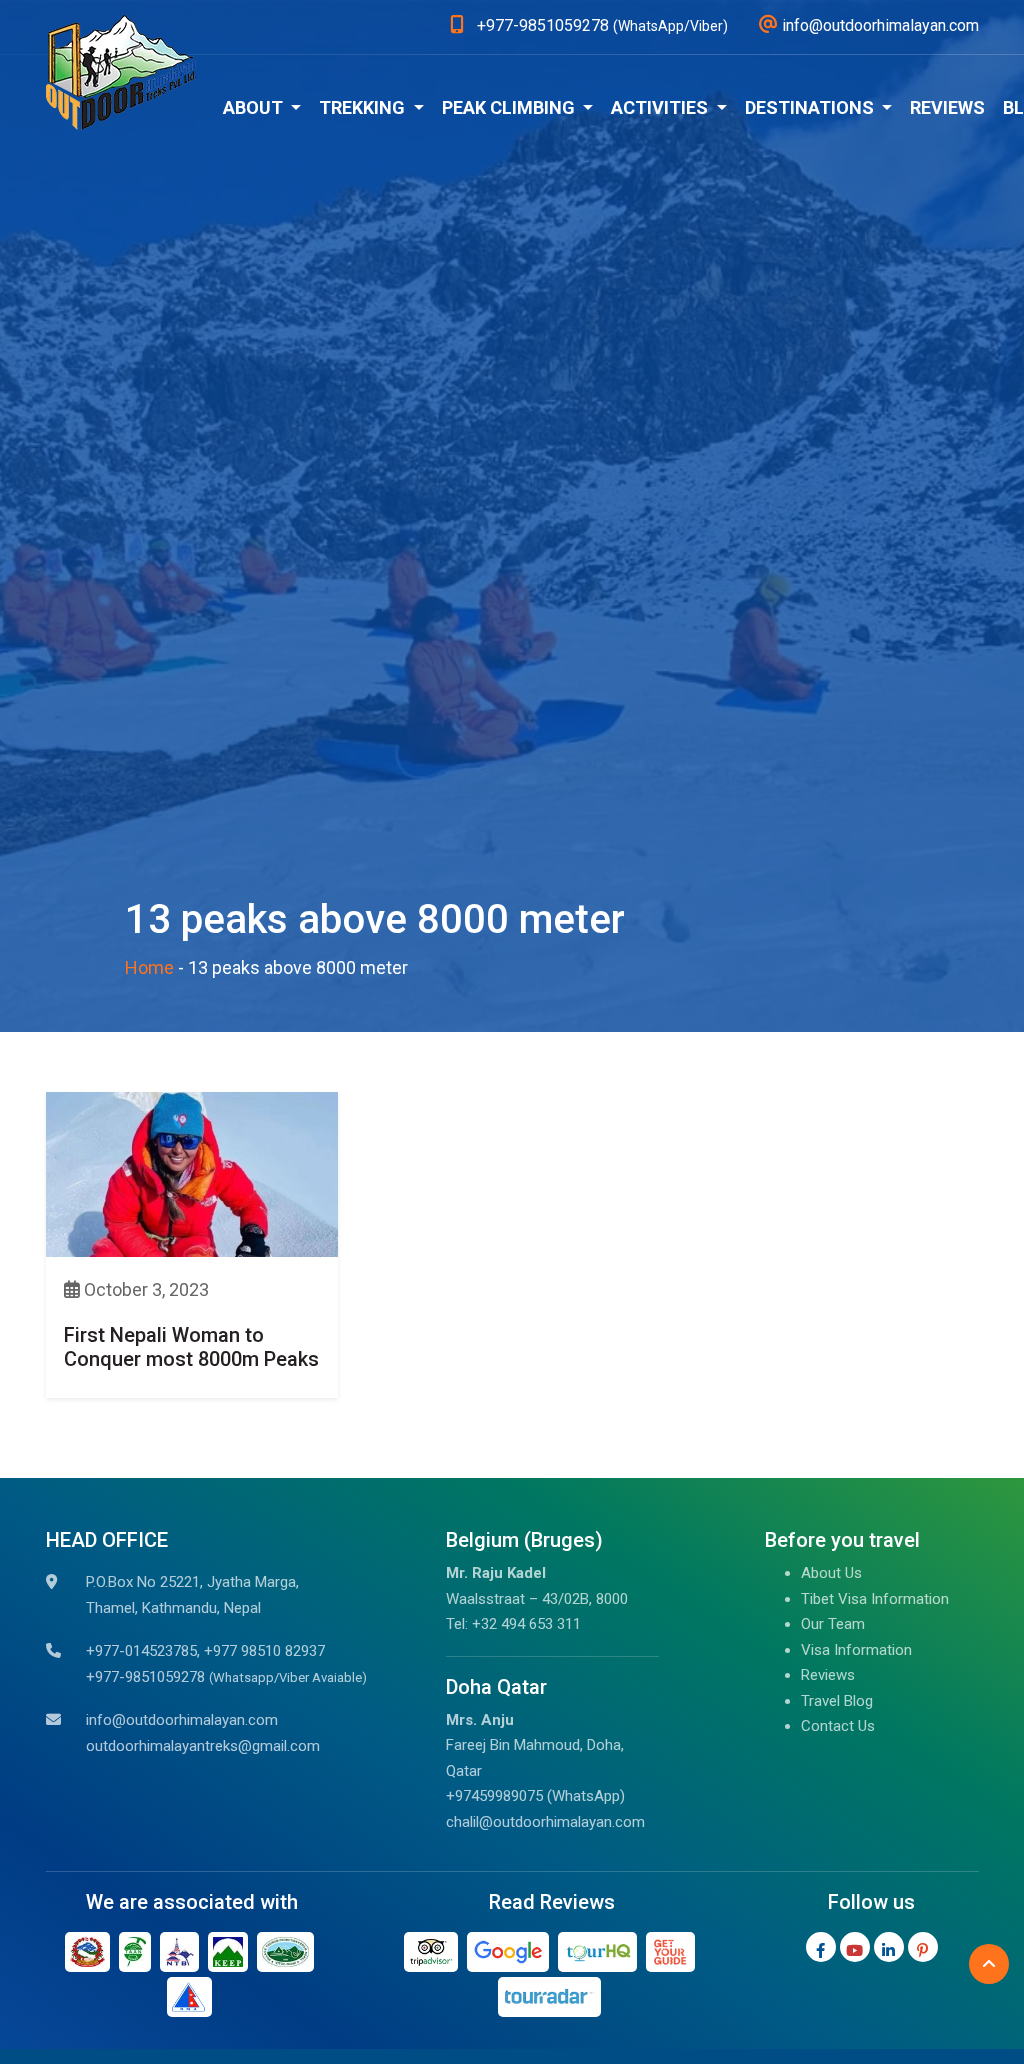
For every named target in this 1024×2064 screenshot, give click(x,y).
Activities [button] (661, 107)
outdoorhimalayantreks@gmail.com (203, 1746)
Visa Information (856, 1650)
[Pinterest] (923, 1947)
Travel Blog (837, 1701)
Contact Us (838, 1726)
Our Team (833, 1624)
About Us (831, 1573)
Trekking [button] (364, 107)
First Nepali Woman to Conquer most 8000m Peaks (191, 1347)
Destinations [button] (811, 107)
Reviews (947, 107)
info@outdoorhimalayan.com (182, 1720)
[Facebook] (821, 1947)
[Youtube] (855, 1947)
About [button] (255, 107)
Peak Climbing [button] (510, 107)
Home (149, 967)
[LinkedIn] (889, 1947)
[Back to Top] (989, 1964)
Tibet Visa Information (875, 1599)
